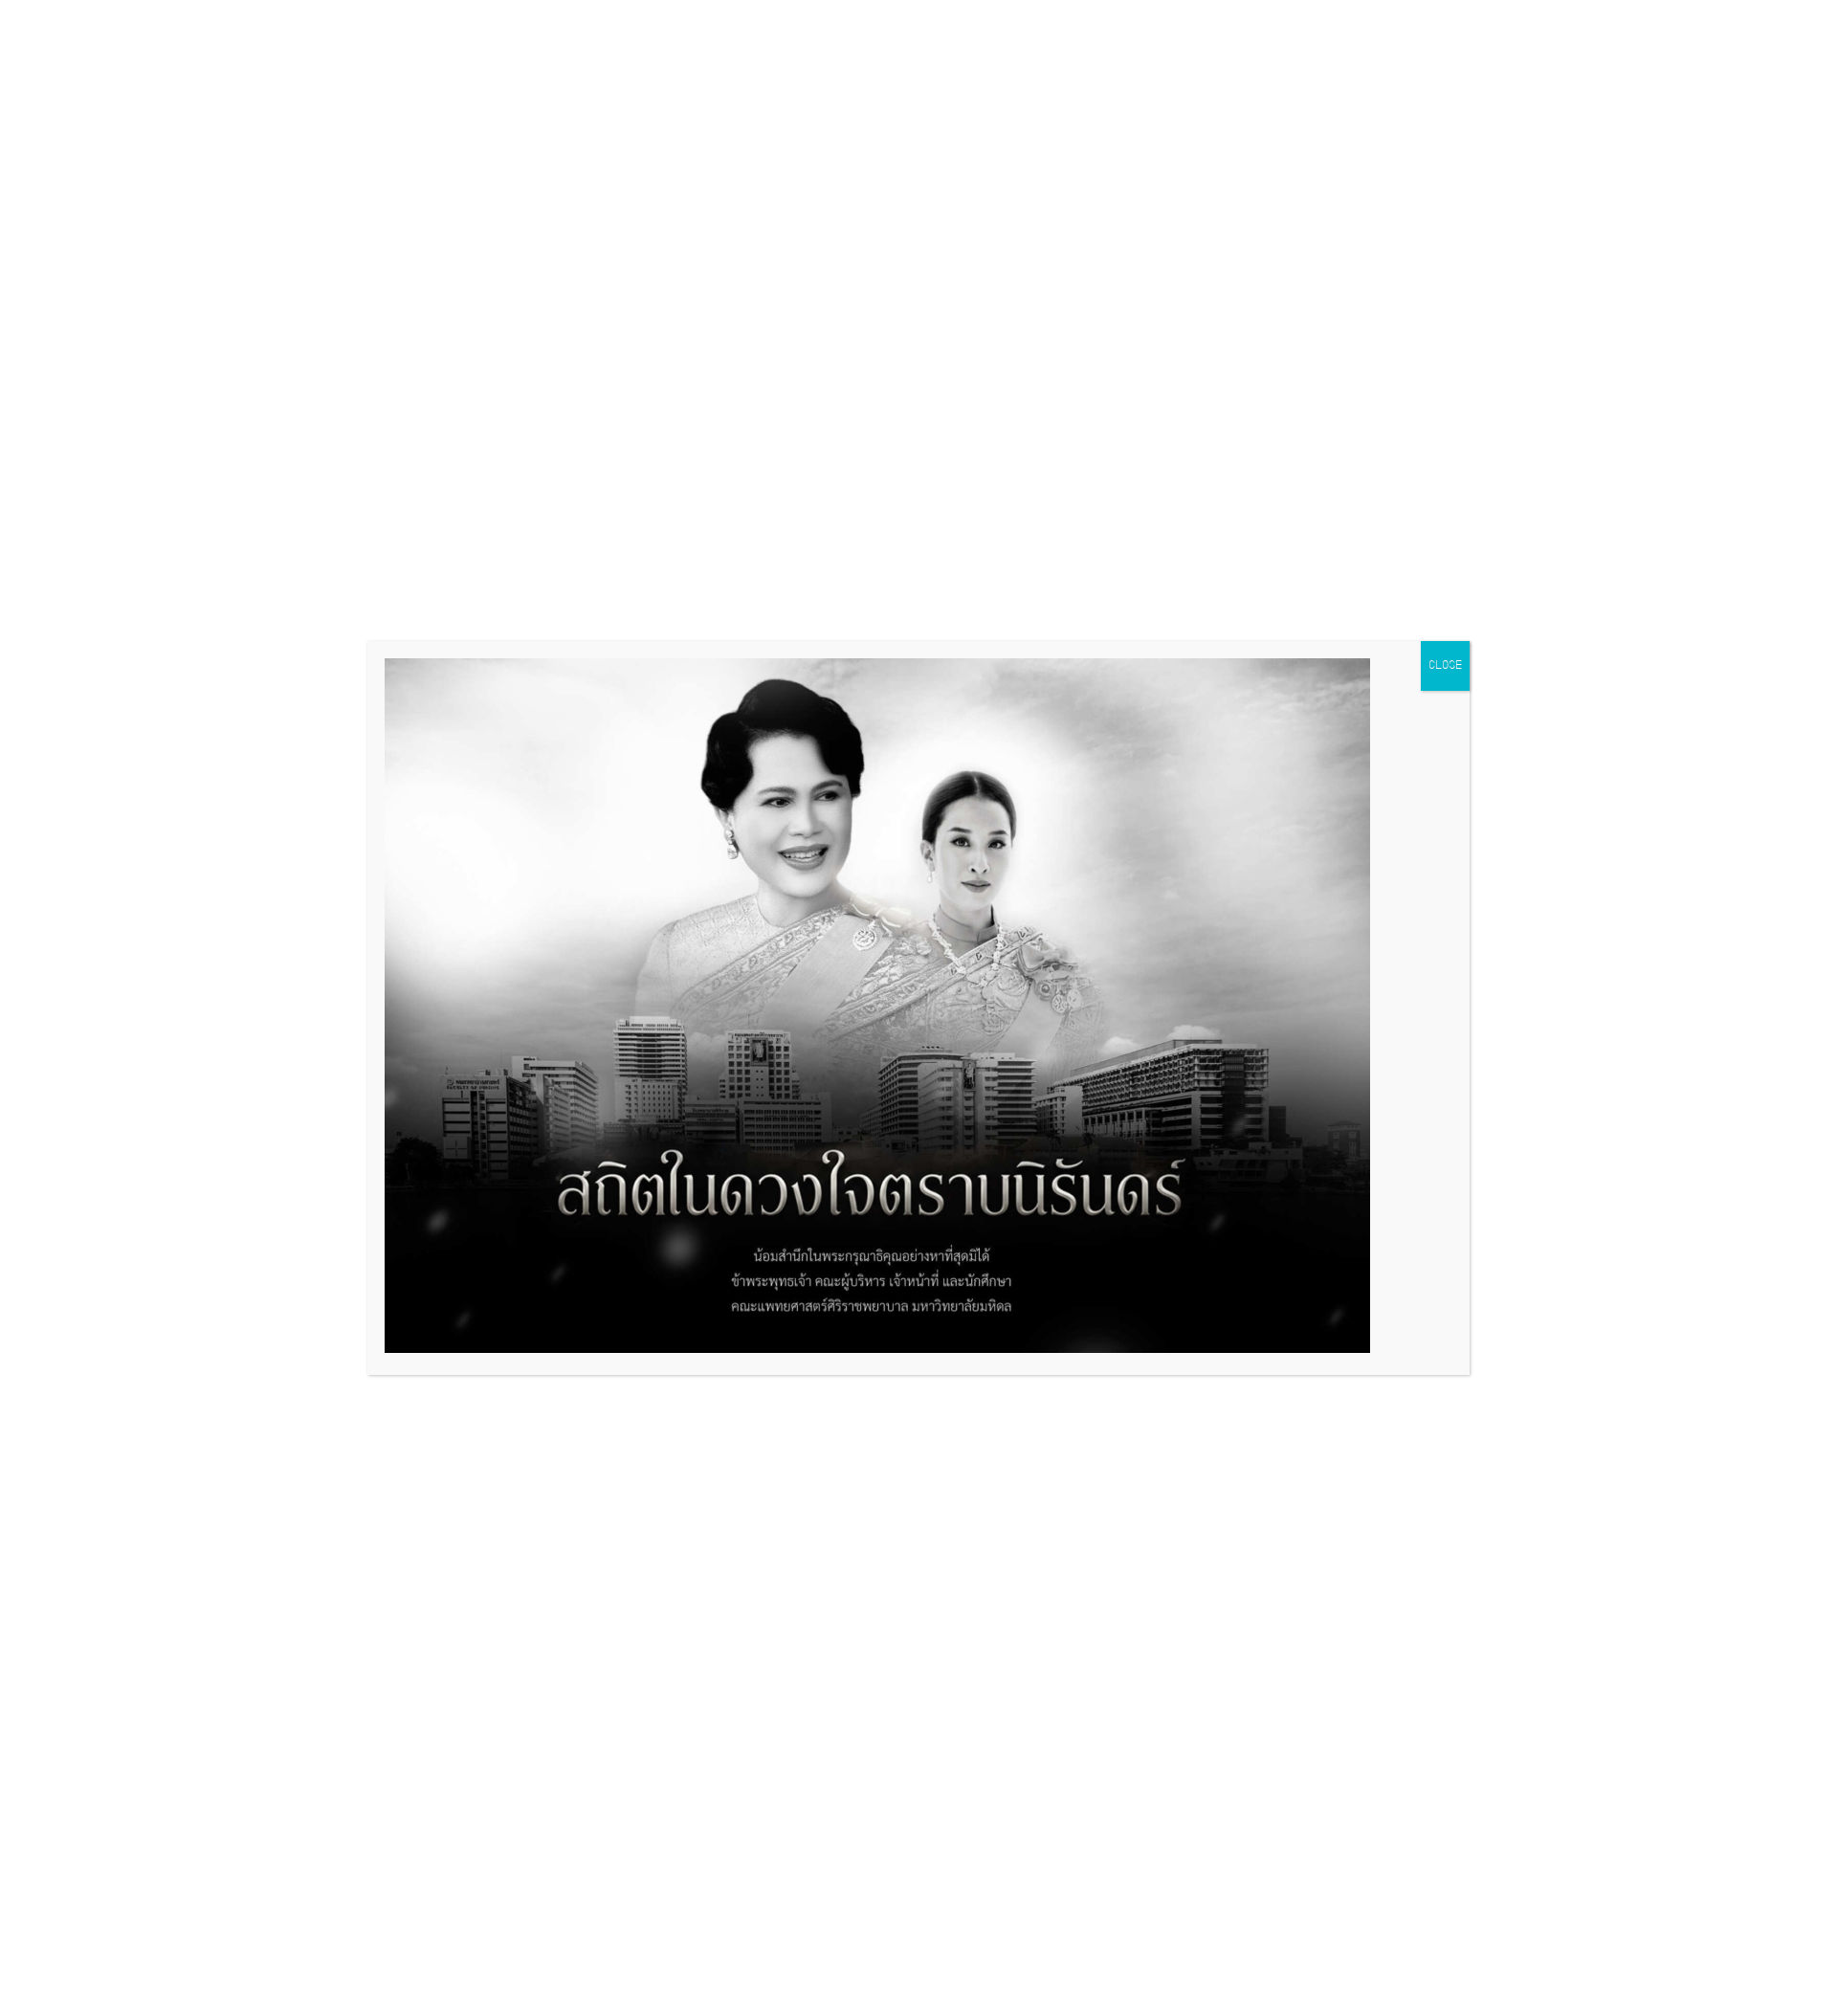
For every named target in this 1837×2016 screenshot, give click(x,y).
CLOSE (1445, 666)
